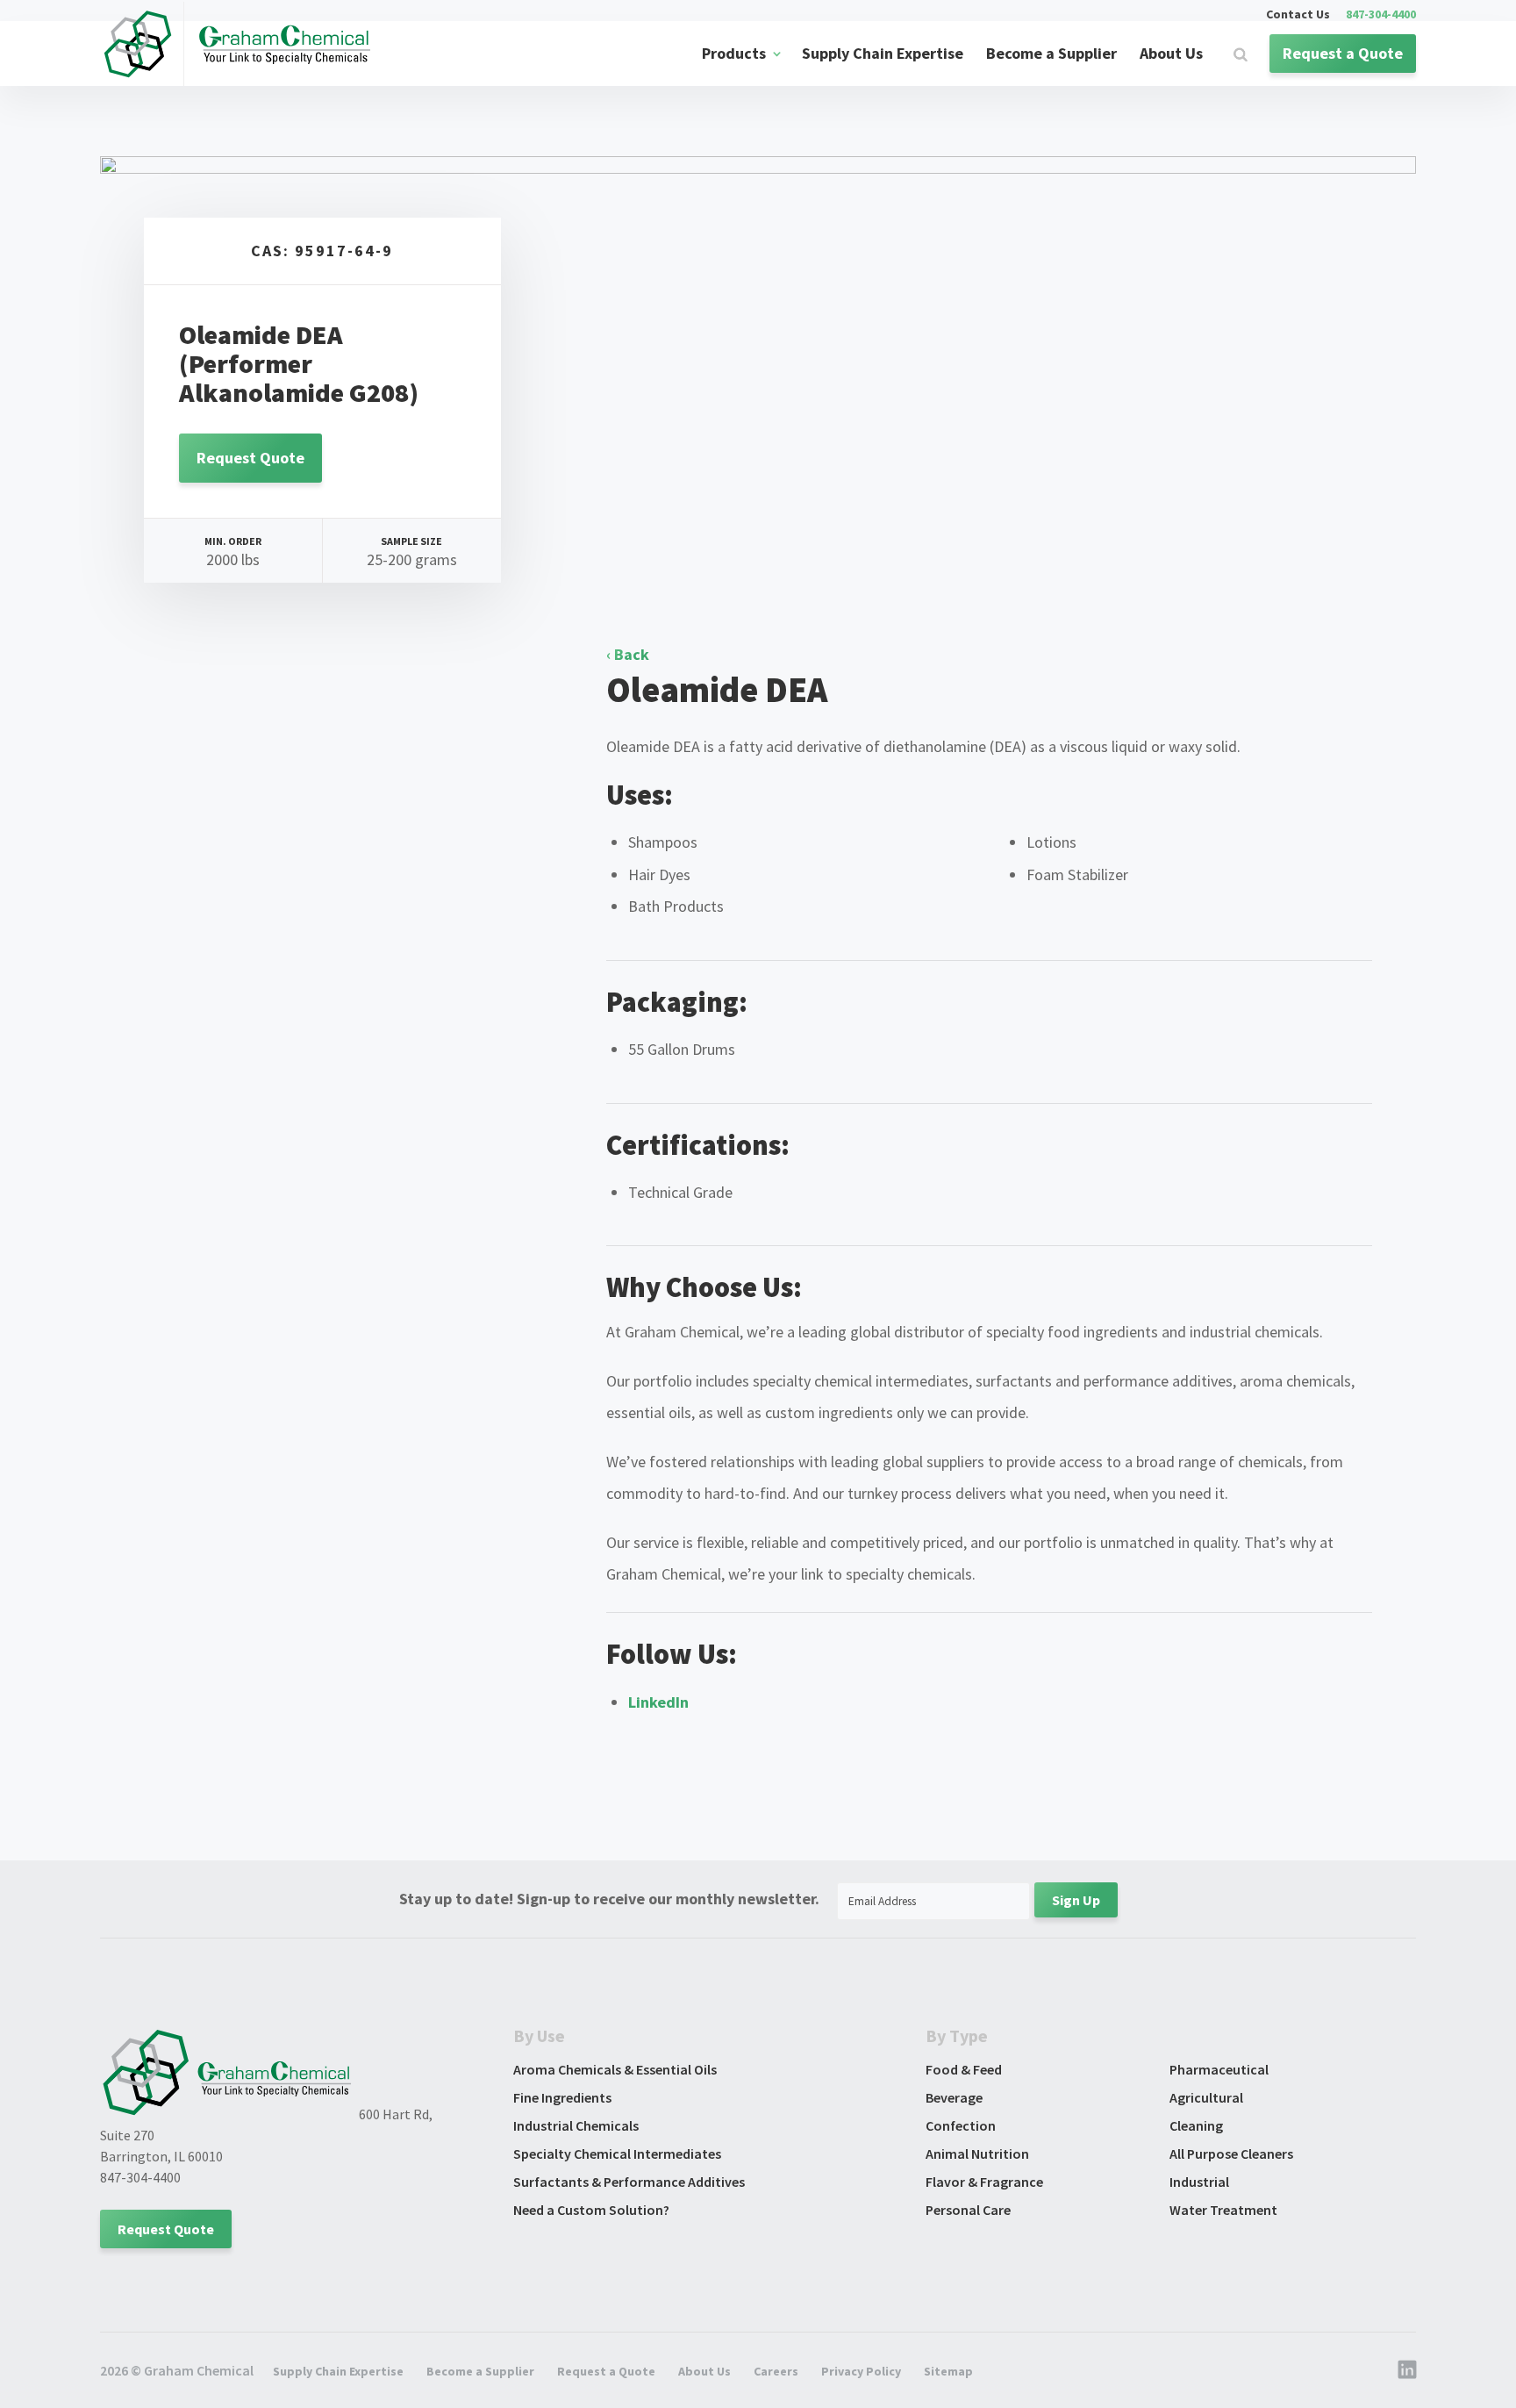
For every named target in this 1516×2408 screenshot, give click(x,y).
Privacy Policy (861, 2371)
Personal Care (968, 2210)
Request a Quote (1343, 53)
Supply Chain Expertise (883, 53)
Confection (961, 2125)
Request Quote (250, 458)
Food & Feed (964, 2069)
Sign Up (1076, 1900)
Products (734, 53)
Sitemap (948, 2371)
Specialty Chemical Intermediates (617, 2154)
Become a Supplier (1051, 53)
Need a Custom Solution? (591, 2210)
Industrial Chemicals (576, 2125)
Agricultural (1206, 2097)
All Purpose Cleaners (1231, 2154)
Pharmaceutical (1219, 2069)
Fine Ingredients (562, 2097)
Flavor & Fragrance (984, 2182)
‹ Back (628, 654)
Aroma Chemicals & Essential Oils (615, 2069)
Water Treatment (1223, 2210)
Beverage (954, 2097)
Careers (776, 2371)
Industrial (1199, 2182)
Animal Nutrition (977, 2154)
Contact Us (1298, 15)
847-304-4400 (1381, 15)
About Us (1171, 53)
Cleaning (1196, 2125)
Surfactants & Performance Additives (629, 2182)
